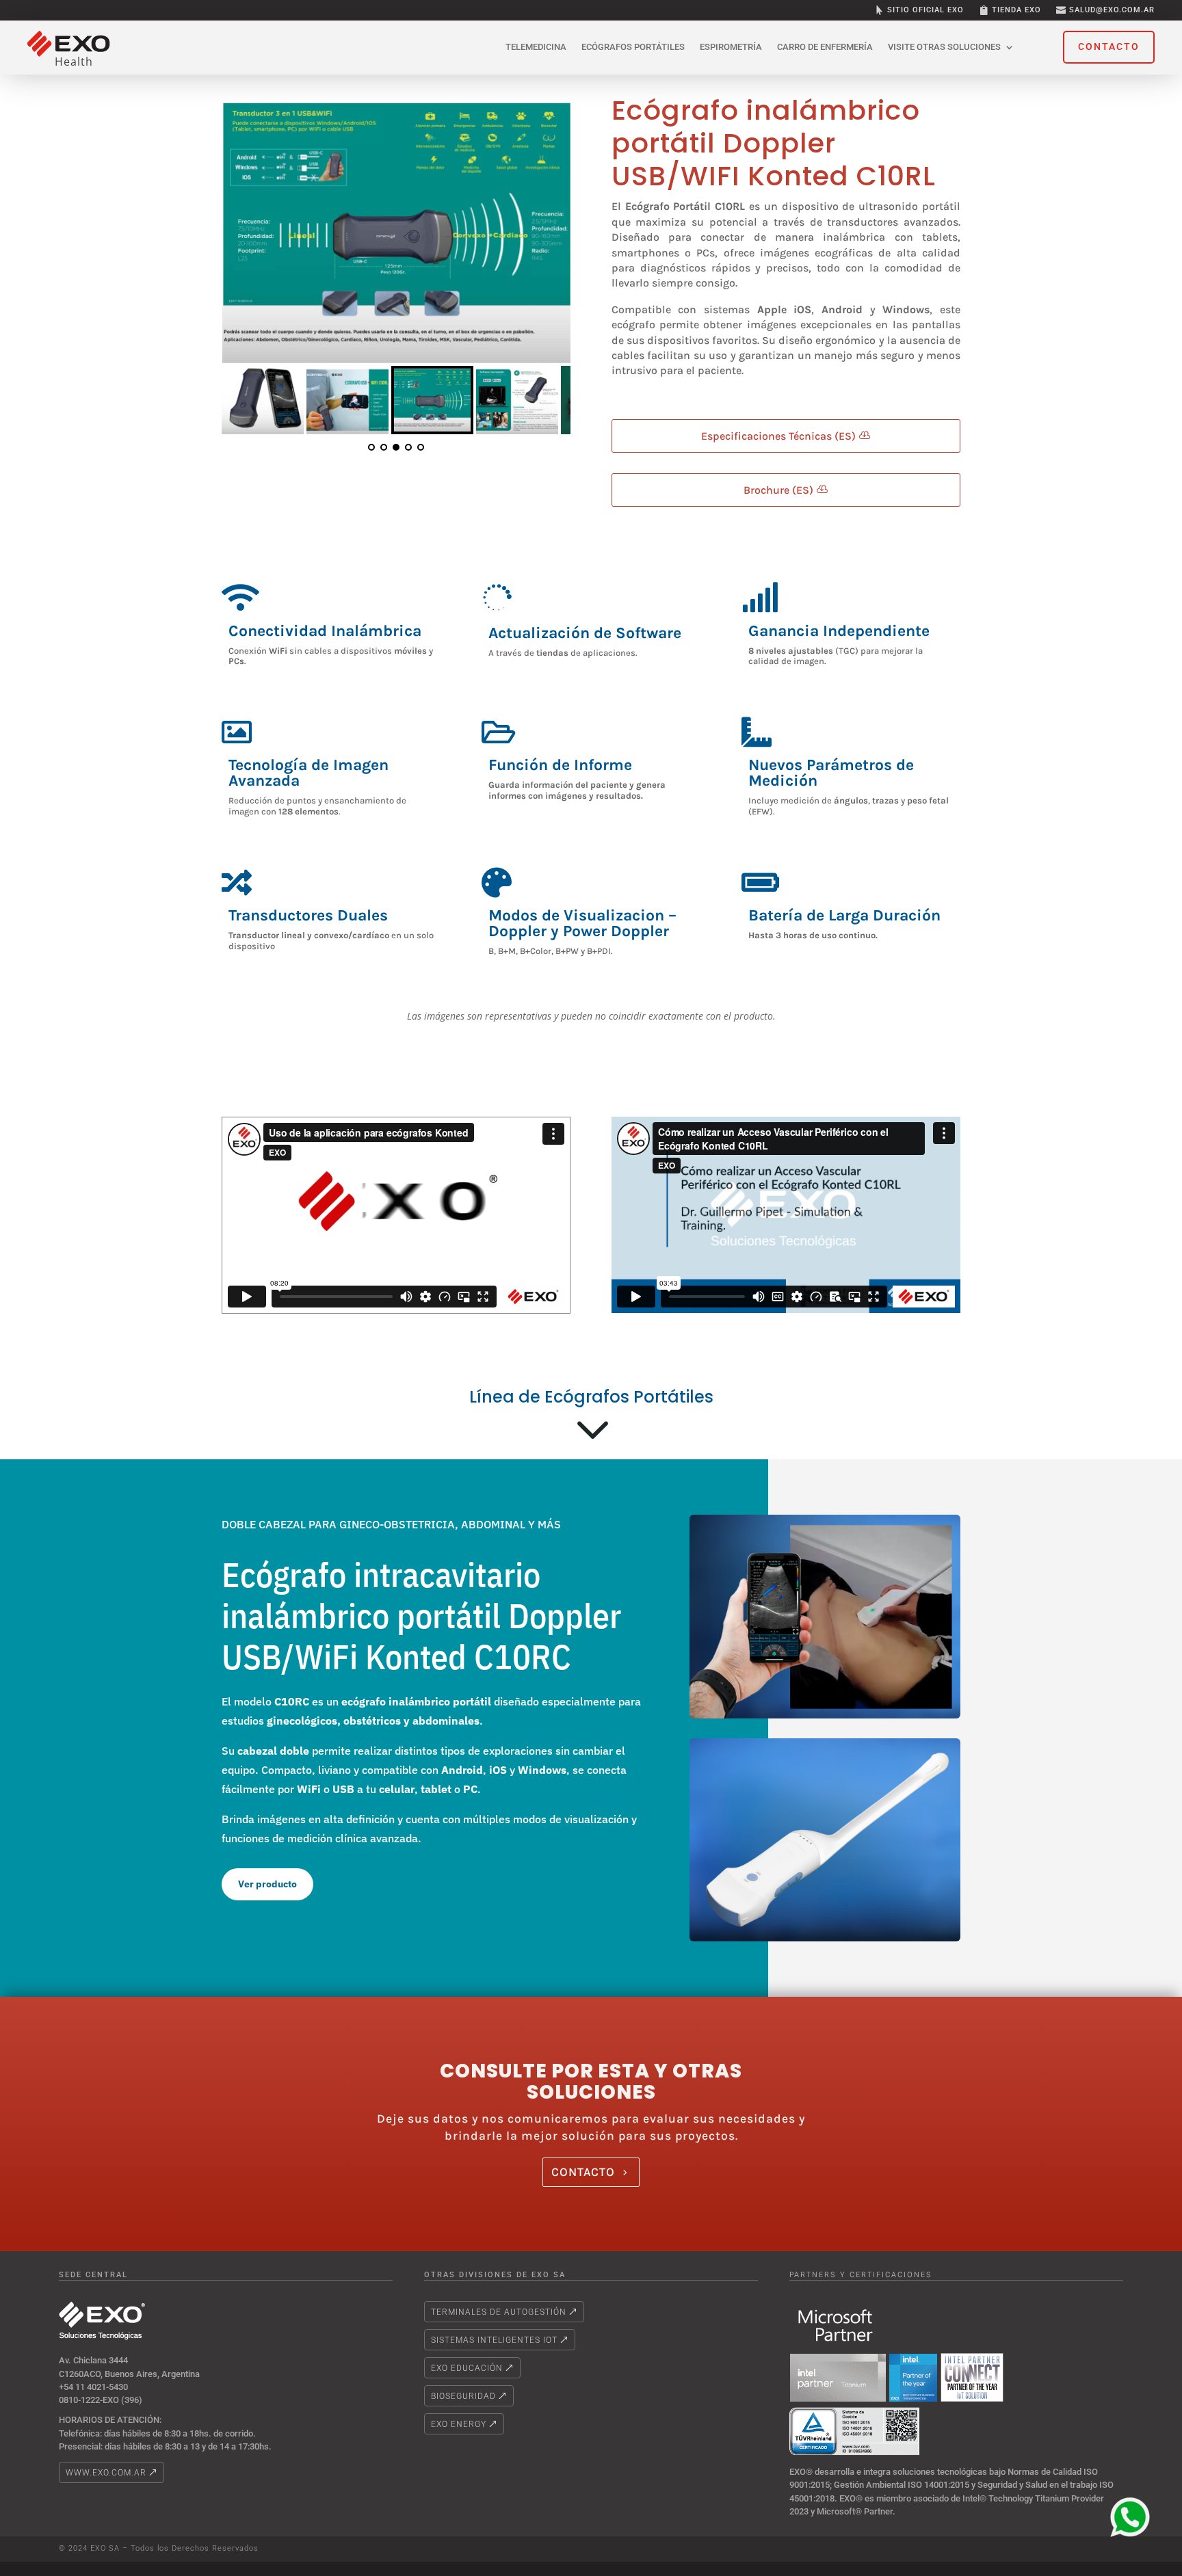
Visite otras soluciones (944, 47)
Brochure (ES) (778, 490)
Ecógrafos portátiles (633, 47)
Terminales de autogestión (499, 2312)
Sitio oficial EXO (925, 10)
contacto (1109, 47)
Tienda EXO (1016, 10)
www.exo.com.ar (106, 2473)
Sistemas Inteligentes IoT (494, 2340)
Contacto (583, 2172)
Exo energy (459, 2424)
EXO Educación (467, 2368)
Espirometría (731, 47)
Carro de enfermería (825, 47)
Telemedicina (536, 47)
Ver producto (267, 1884)
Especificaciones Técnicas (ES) (778, 436)
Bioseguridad (463, 2396)
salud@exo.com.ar (1112, 10)
